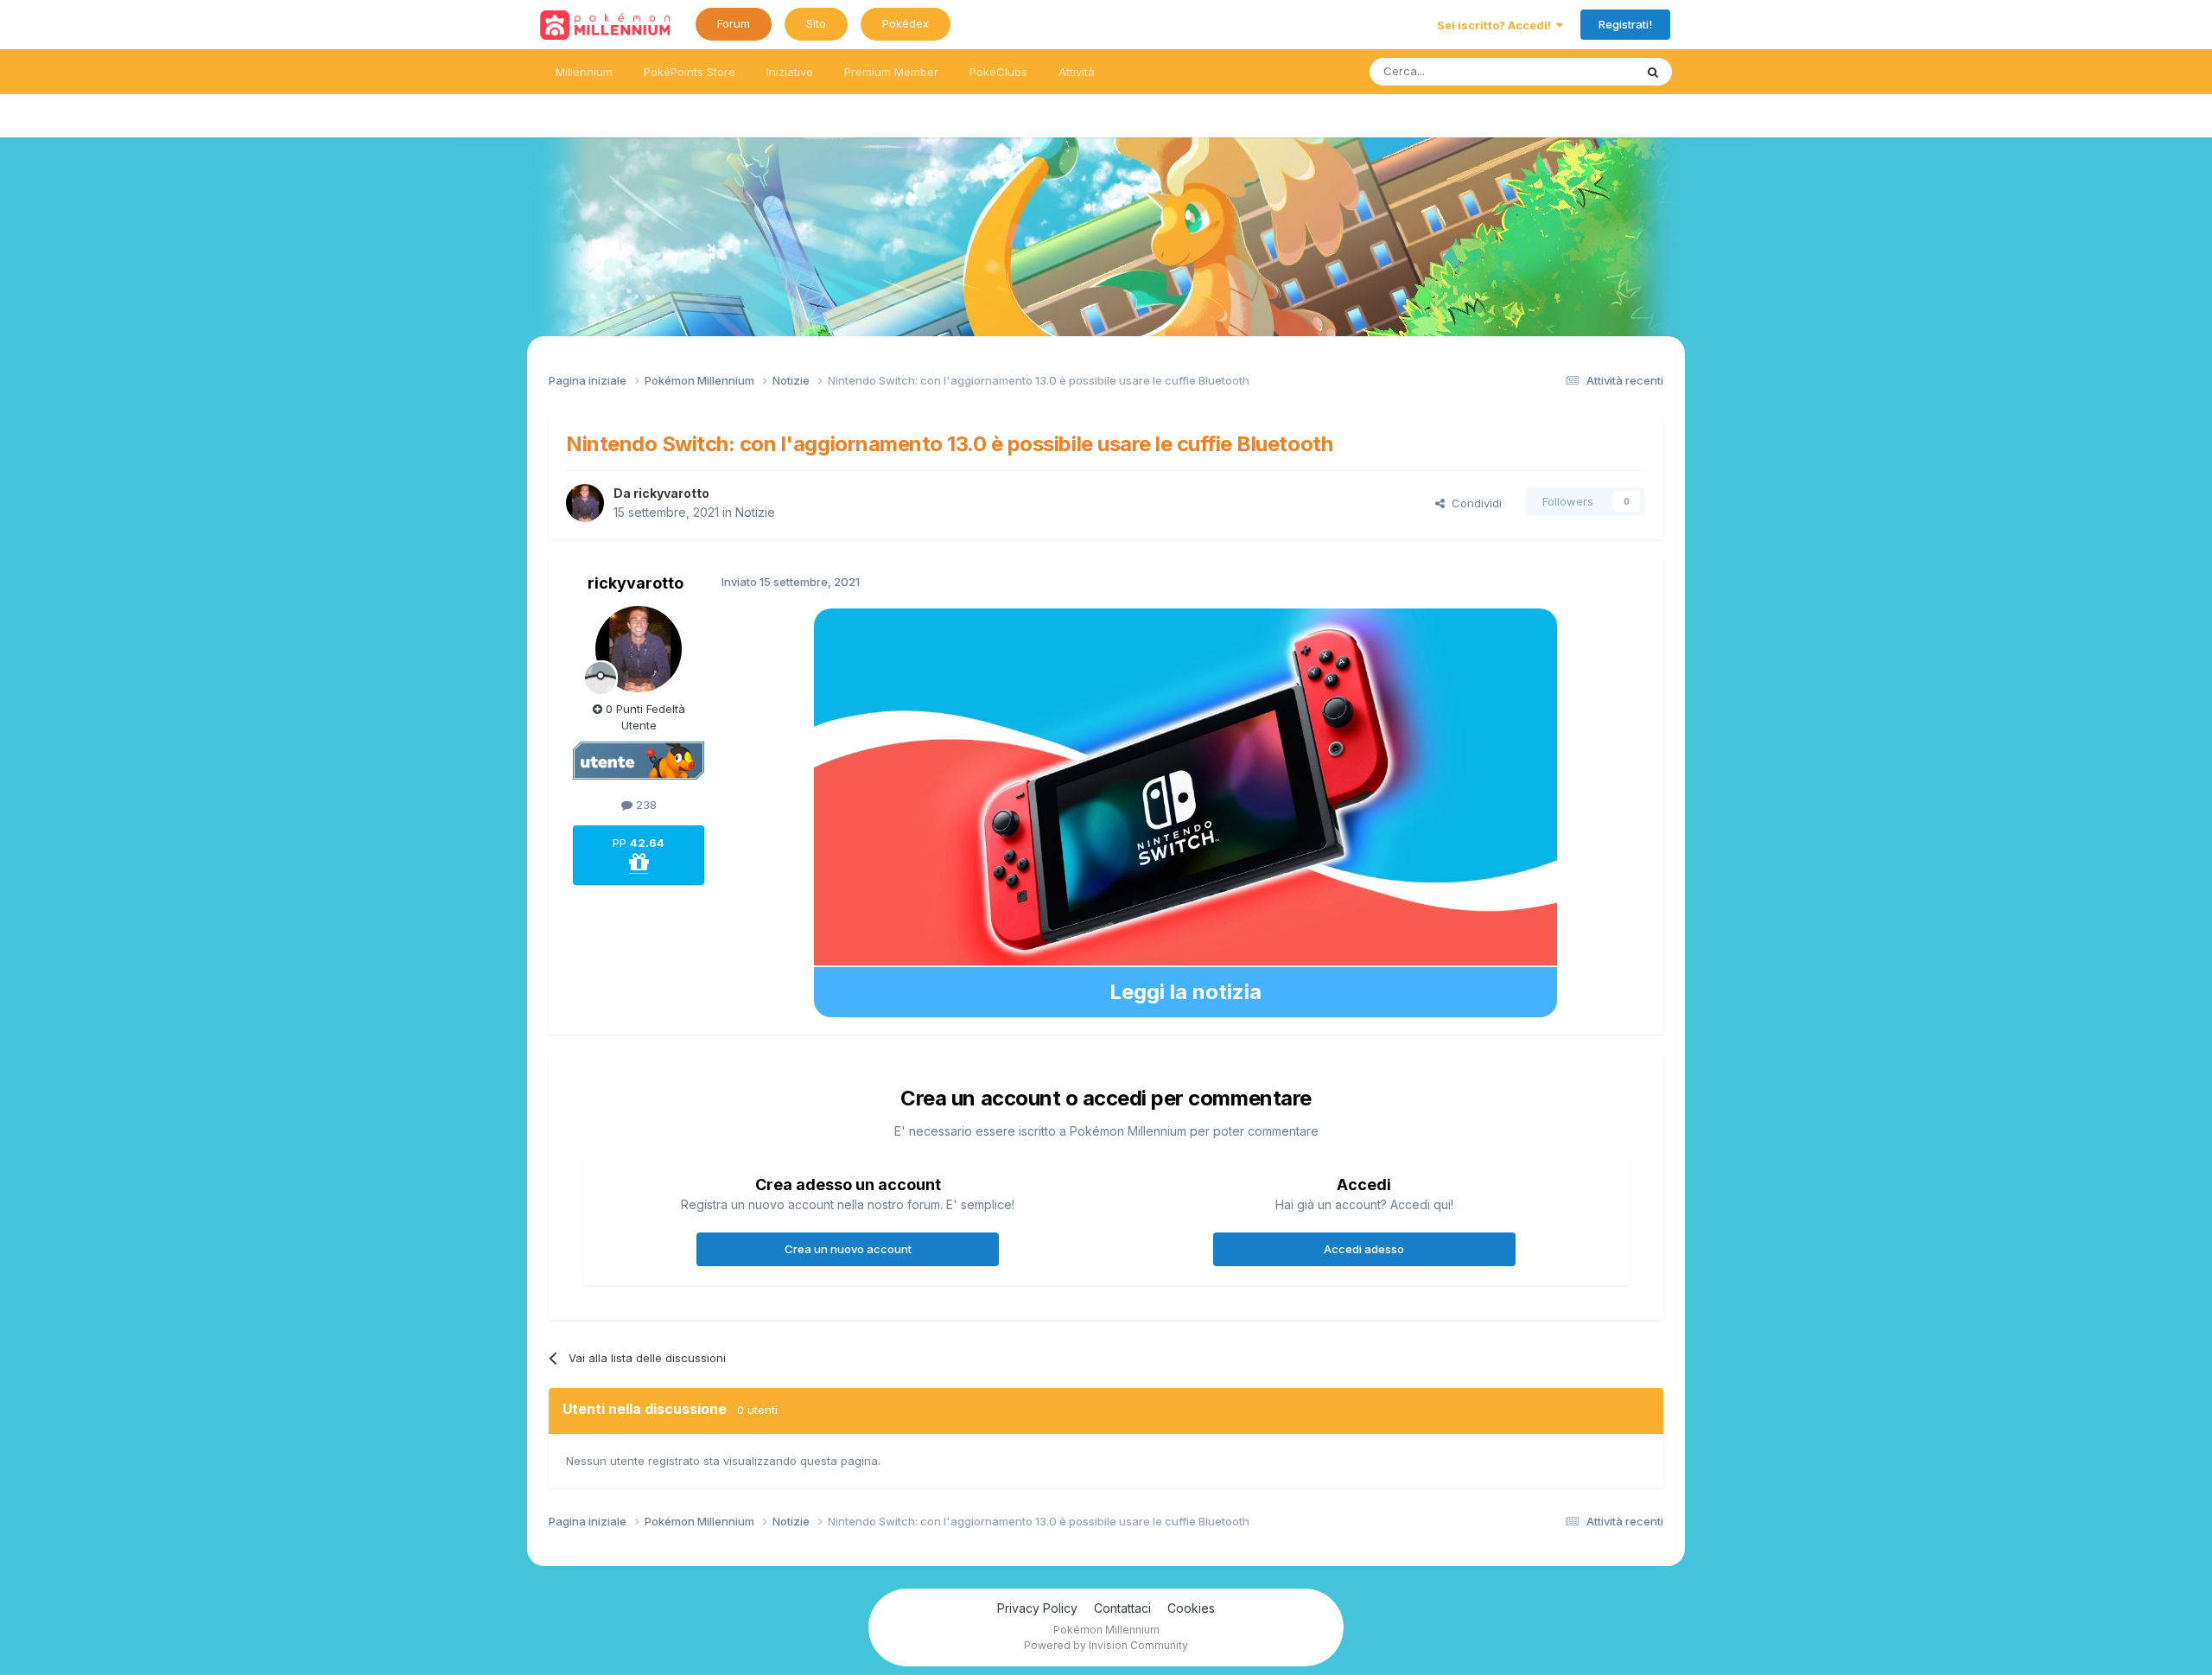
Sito (816, 23)
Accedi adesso (1364, 1249)
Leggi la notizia (1185, 992)
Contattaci (1122, 1608)
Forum (734, 23)
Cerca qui (1586, 71)
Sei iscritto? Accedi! (1497, 25)
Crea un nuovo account (848, 1249)
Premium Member (891, 72)
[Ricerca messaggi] (1653, 72)
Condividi (1473, 503)
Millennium (584, 72)
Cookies (1191, 1608)
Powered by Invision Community (1106, 1645)
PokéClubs (998, 72)
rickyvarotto (671, 493)
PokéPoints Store (690, 72)
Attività (1077, 72)
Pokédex (906, 23)
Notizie (755, 512)
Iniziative (790, 72)
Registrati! (1625, 24)
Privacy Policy (1037, 1608)
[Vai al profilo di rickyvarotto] (585, 503)
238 (645, 805)
